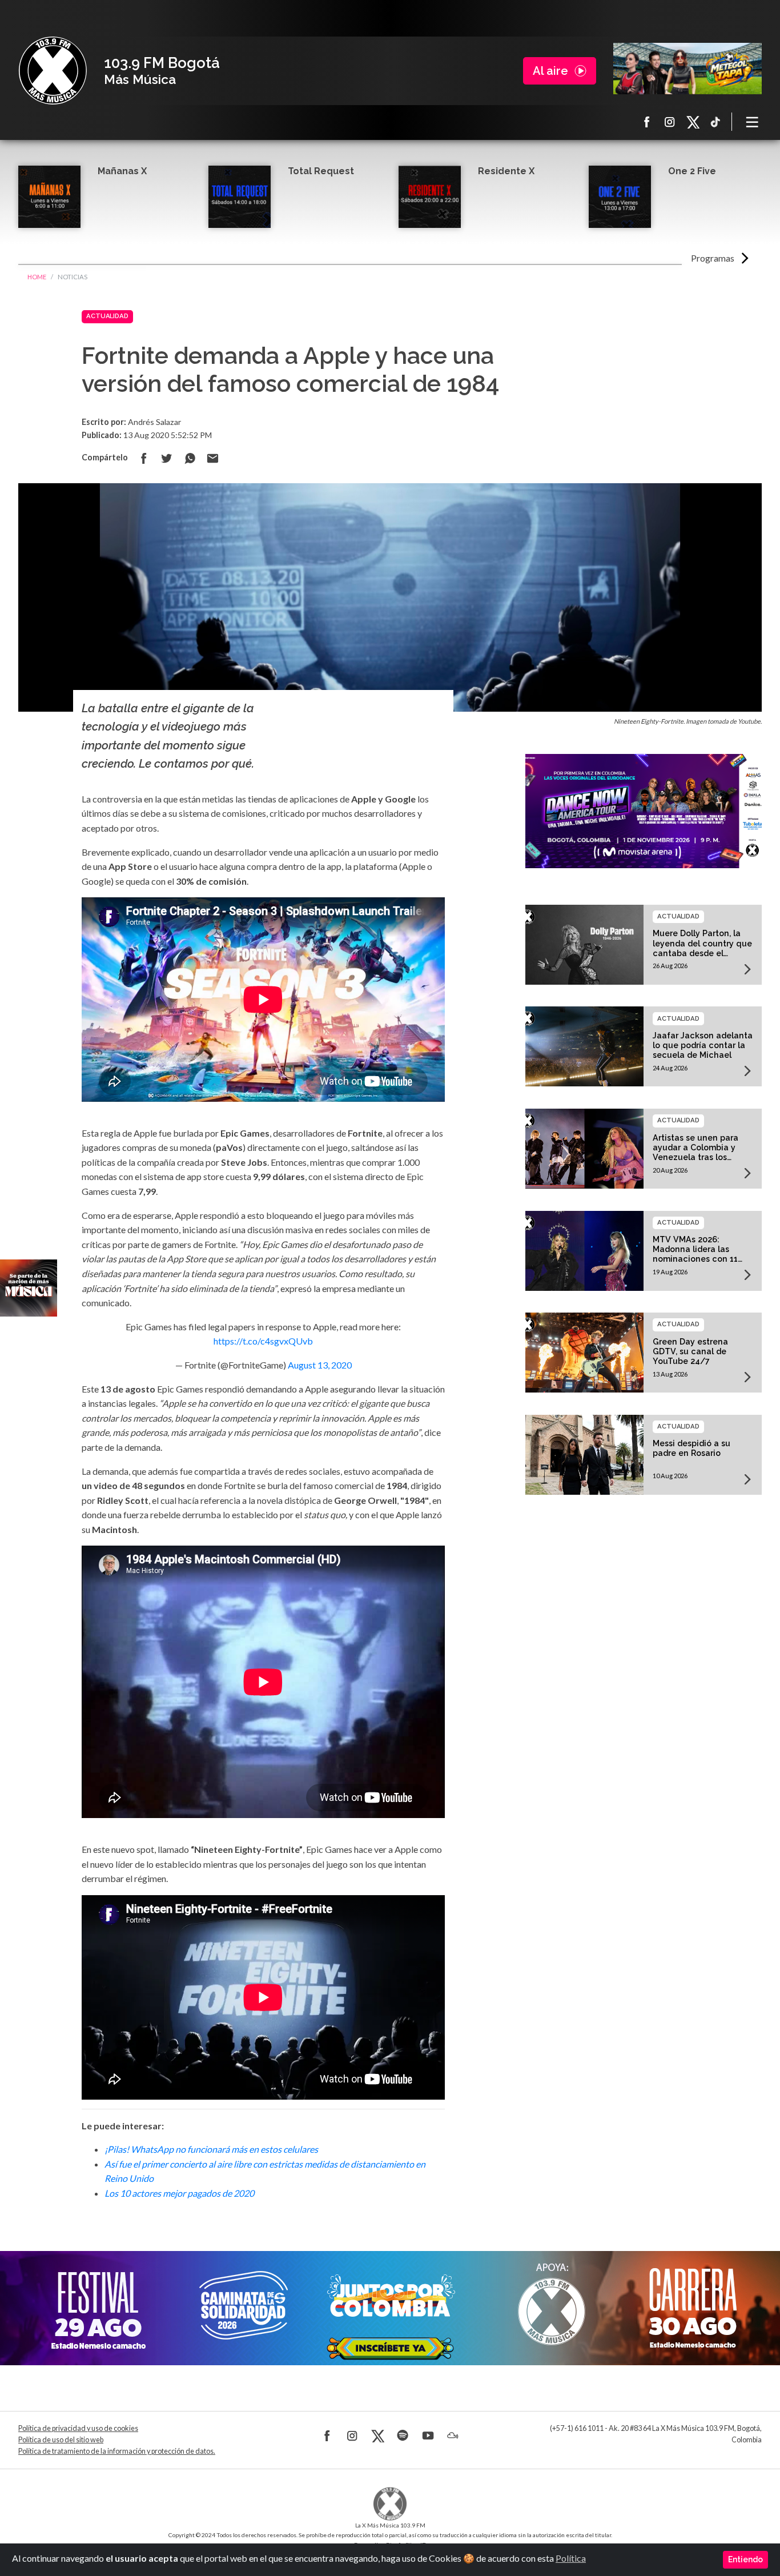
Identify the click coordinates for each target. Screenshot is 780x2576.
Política (571, 2558)
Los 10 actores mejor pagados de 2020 (179, 2193)
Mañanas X (122, 171)
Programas (713, 258)
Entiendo (745, 2559)
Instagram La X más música (670, 122)
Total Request (321, 171)
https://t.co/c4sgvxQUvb (263, 1341)
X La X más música (693, 122)
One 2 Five (692, 171)
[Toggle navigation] (753, 122)
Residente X (506, 171)
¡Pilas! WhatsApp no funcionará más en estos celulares (211, 2149)
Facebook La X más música (647, 122)
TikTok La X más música (715, 122)
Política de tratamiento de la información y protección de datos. (117, 2451)
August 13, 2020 (320, 1365)
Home (37, 277)
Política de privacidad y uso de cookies (78, 2428)
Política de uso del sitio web (61, 2440)
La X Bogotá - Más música (53, 71)
